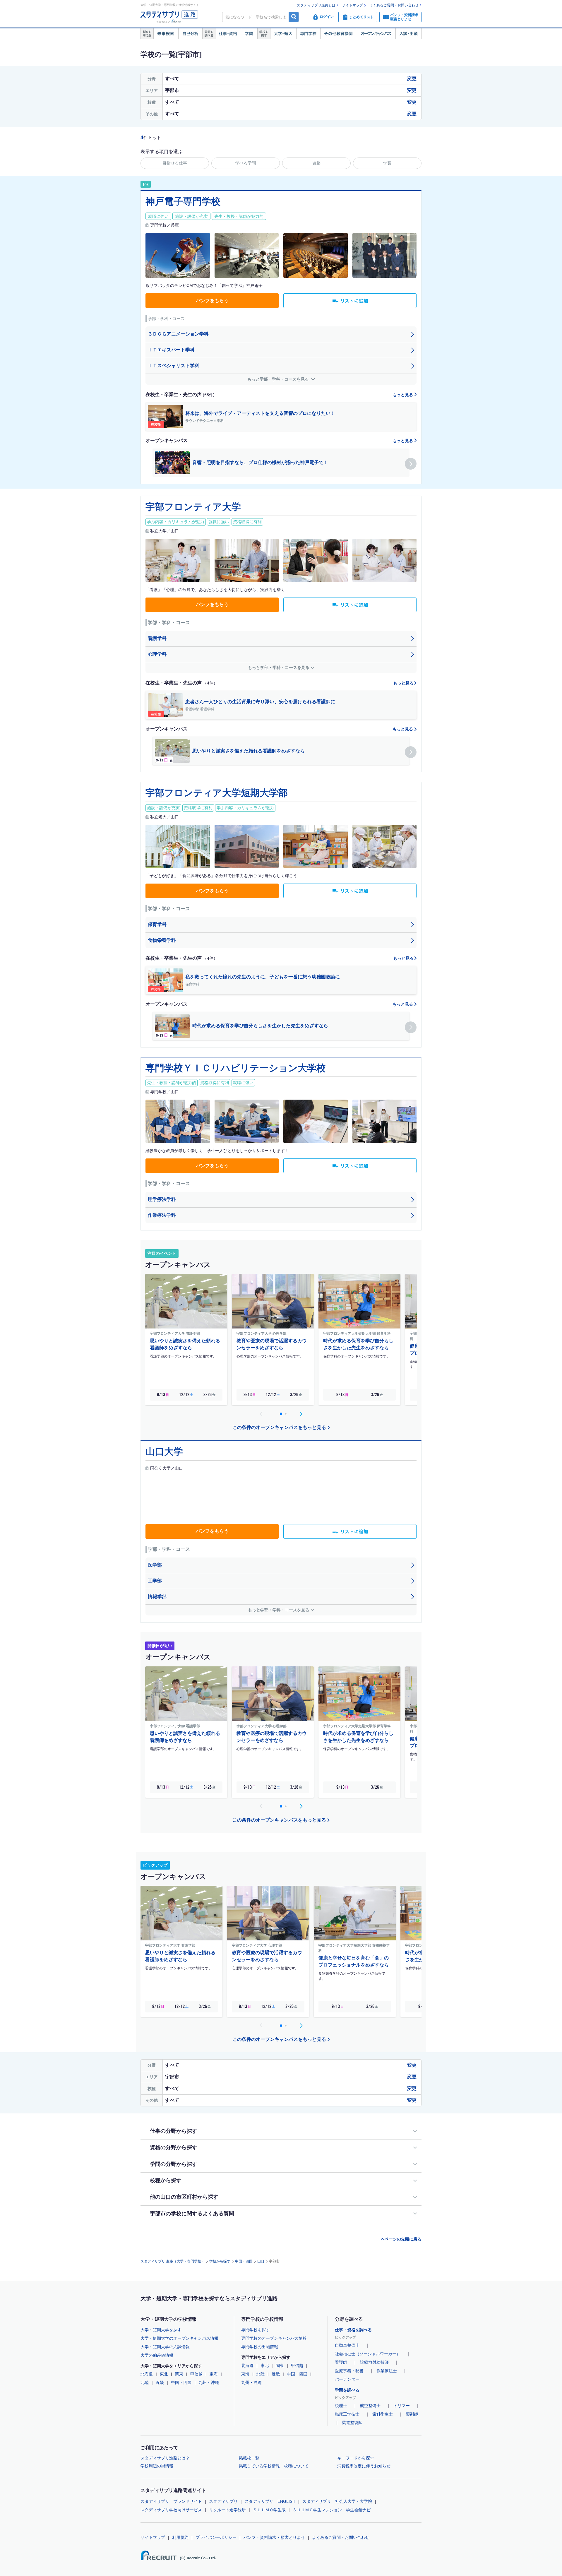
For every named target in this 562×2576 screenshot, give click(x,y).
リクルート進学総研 (227, 2510)
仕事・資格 (228, 34)
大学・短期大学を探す (161, 2330)
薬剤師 (412, 2414)
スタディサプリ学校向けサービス (171, 2510)
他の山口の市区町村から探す (184, 2197)
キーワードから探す (356, 2458)
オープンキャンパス (376, 34)
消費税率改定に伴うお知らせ (364, 2466)
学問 (249, 34)
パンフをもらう (212, 301)
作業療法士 (387, 2371)
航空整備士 (370, 2406)
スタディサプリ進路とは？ (165, 2458)
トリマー (402, 2406)
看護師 (341, 2362)
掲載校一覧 (249, 2458)
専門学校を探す (256, 2330)
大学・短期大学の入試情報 (165, 2347)
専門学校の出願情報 (260, 2347)
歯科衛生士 (383, 2414)
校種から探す (166, 2180)
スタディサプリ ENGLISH (270, 2501)
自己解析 (190, 34)
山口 (261, 2261)
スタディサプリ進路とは (316, 5)
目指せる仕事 (175, 163)
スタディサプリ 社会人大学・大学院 (337, 2501)
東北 (164, 2374)
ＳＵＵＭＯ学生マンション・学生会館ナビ (332, 2510)
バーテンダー (347, 2379)
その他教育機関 (339, 34)
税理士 (341, 2406)
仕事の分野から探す (174, 2131)
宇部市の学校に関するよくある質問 (192, 2214)
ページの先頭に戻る (403, 2239)
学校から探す (220, 2261)
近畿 (160, 2382)
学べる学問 (246, 163)
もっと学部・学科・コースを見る (279, 379)
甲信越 (196, 2374)
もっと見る (403, 395)
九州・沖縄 (209, 2382)
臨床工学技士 (347, 2414)
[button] (411, 464)
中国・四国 (244, 2261)
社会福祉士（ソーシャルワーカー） (368, 2354)
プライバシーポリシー (216, 2537)
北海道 (147, 2374)
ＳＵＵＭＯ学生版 (269, 2510)
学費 (387, 163)
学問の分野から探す (174, 2164)
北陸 (145, 2382)
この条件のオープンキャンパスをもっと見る (279, 1427)
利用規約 (180, 2537)
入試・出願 (408, 34)
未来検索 (166, 34)
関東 (179, 2374)
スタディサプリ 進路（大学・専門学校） (173, 2261)
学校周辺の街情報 (157, 2466)
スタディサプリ (223, 2501)
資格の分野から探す (174, 2147)
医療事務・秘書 (349, 2371)
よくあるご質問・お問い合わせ (394, 5)
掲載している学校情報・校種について (274, 2466)
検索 (294, 17)
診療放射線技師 (374, 2362)
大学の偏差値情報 (157, 2355)
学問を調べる (347, 2390)
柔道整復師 (352, 2423)
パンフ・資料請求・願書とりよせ (274, 2537)
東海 (214, 2374)
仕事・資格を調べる (353, 2330)
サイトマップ (352, 5)
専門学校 (308, 34)
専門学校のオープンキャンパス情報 (274, 2338)
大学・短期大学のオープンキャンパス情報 (179, 2338)
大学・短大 (283, 34)
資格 (316, 163)
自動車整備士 (347, 2345)
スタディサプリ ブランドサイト (171, 2501)
